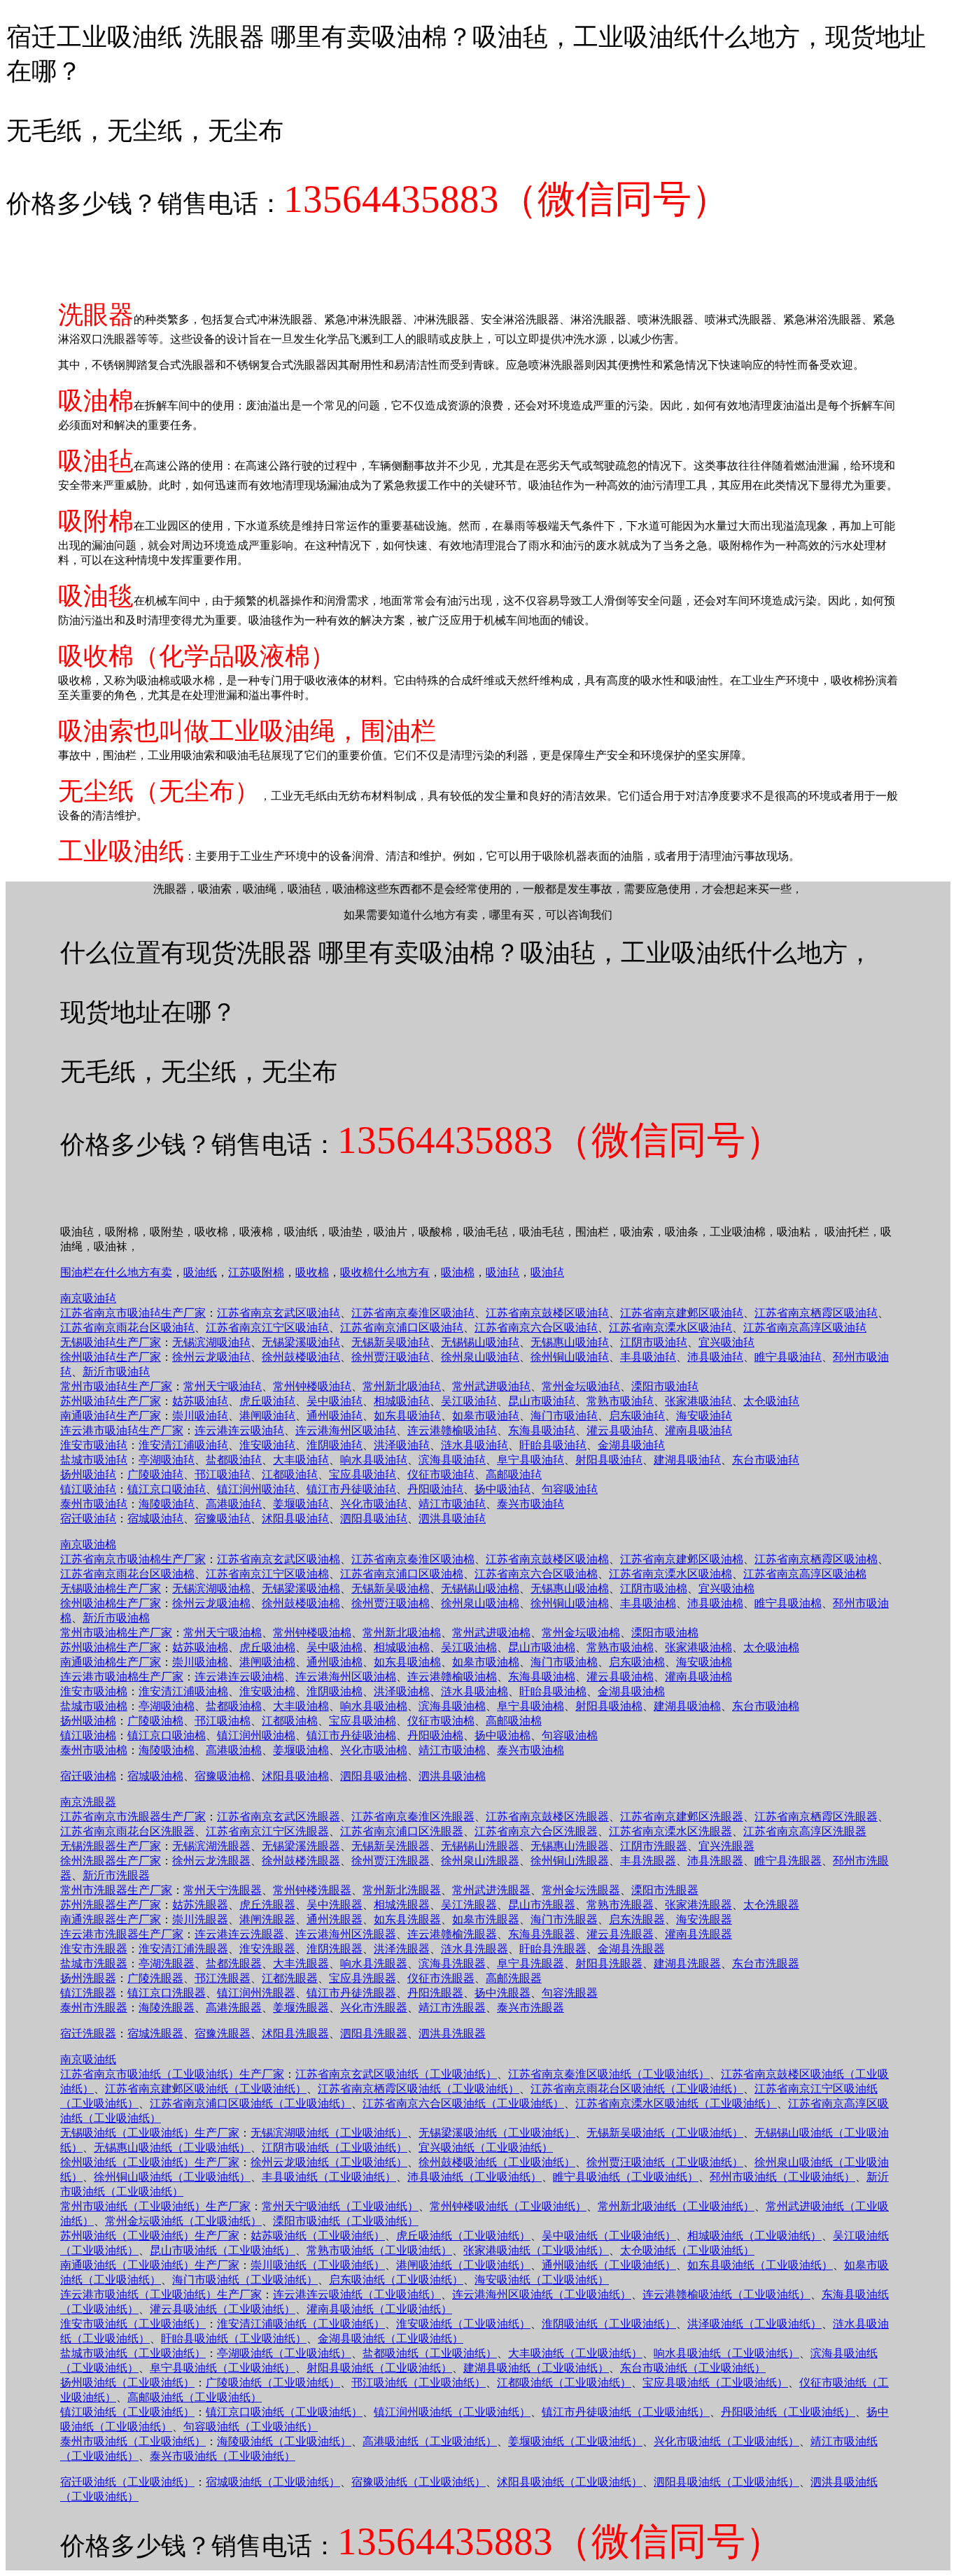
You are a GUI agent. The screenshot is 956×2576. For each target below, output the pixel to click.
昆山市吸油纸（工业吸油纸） (223, 2250)
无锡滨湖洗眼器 (211, 1846)
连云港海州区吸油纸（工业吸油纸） (542, 2294)
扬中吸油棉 (502, 1735)
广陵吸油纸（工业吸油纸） (273, 2383)
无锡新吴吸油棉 (391, 1588)
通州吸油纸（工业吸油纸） (609, 2265)
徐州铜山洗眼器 (570, 1861)
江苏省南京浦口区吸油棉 (402, 1574)
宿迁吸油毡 (88, 1519)
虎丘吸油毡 (267, 1401)
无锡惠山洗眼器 (570, 1846)
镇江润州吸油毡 (256, 1489)
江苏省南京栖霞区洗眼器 (816, 1817)
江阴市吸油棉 (654, 1588)
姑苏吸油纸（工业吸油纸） (318, 2236)
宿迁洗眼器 (88, 2033)
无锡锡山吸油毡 (480, 1342)
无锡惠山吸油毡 (570, 1342)
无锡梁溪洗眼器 (301, 1846)
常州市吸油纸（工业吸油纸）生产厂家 (155, 2206)
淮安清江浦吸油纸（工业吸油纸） (301, 2324)
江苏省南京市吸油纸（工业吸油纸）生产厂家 (172, 2074)
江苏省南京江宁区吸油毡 (267, 1328)
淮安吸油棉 (267, 1691)
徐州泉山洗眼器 (480, 1861)
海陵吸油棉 (167, 1750)
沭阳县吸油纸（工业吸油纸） (570, 2482)
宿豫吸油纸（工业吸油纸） (419, 2482)
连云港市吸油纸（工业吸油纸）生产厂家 (161, 2294)
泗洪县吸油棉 (452, 1776)
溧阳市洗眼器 (665, 1890)
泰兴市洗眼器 (530, 2008)
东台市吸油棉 (766, 1706)
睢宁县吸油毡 (788, 1357)
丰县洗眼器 (648, 1861)
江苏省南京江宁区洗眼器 (267, 1831)
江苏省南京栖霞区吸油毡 (816, 1313)
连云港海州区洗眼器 (346, 1934)
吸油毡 (502, 1272)
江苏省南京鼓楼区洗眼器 (547, 1817)
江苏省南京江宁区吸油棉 (267, 1574)
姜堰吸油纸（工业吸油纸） (575, 2441)
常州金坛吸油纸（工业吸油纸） (183, 2221)
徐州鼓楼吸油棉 (301, 1603)
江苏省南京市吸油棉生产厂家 (133, 1559)
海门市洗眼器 (564, 1919)
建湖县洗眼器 (687, 1963)
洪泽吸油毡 (402, 1445)
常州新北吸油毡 (402, 1386)
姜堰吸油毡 (301, 1504)
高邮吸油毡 (514, 1474)
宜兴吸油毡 (726, 1342)
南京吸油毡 (88, 1298)
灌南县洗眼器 (698, 1934)
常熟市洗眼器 (620, 1905)
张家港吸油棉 (698, 1647)
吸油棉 (458, 1272)
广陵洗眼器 (155, 1978)
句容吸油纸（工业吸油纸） (251, 2427)
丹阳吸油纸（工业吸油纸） (788, 2412)
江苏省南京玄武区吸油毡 (279, 1313)
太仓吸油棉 (771, 1647)
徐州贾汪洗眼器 (391, 1861)
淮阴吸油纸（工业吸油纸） (609, 2324)
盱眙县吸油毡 (553, 1445)
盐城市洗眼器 (94, 1963)
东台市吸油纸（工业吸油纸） (693, 2368)
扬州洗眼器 (88, 1978)
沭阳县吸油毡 (295, 1519)
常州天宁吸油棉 (223, 1633)
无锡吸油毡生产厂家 (111, 1342)
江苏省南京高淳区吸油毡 (805, 1328)
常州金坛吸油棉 (581, 1633)
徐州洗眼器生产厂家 (111, 1861)
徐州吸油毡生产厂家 (111, 1357)
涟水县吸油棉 (475, 1691)
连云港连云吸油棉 (239, 1677)
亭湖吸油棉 (167, 1706)
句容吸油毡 (570, 1489)
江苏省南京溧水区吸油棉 (670, 1574)
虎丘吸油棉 (267, 1647)
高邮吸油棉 (514, 1721)
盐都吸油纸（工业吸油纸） (430, 2353)
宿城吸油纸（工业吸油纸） (273, 2482)
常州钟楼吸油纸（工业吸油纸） (508, 2206)
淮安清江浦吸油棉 (183, 1691)
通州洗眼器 (335, 1919)
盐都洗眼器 (234, 1963)
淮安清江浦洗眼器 (183, 1949)
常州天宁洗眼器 (223, 1890)
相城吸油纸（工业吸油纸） (754, 2236)
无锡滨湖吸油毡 (211, 1342)
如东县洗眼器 (407, 1919)
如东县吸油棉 (407, 1662)
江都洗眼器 (290, 1978)
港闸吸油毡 (267, 1416)
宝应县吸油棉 (363, 1721)
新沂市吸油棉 (116, 1618)
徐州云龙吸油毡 (211, 1357)
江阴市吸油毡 (654, 1342)
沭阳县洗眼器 (295, 2033)
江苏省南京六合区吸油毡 (536, 1328)
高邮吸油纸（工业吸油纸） (195, 2397)
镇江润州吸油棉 (256, 1735)
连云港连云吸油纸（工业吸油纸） (357, 2294)
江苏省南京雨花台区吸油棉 (127, 1574)
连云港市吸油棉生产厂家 (122, 1677)
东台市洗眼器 (766, 1963)
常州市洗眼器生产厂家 (116, 1890)
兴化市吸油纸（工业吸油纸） (726, 2441)
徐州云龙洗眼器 (211, 1861)
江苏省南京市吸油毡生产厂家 (133, 1313)
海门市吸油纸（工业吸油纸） (245, 2280)
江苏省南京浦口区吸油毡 (402, 1328)
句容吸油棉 (570, 1735)
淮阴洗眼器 (335, 1949)
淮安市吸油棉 (94, 1691)
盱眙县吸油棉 (553, 1691)
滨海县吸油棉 (452, 1706)
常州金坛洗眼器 (581, 1890)
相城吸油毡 (402, 1401)
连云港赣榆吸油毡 (452, 1430)
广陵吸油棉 (155, 1721)
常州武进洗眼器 (491, 1890)
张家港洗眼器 (698, 1905)
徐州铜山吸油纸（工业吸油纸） (172, 2177)
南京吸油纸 (88, 2059)
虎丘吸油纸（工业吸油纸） (463, 2236)
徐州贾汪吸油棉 (391, 1603)
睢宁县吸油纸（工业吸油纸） (626, 2177)
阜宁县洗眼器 (530, 1963)
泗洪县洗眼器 (452, 2033)
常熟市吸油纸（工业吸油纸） (379, 2250)
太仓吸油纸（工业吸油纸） (687, 2250)
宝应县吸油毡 (363, 1474)
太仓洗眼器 (771, 1905)
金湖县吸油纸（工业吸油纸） (391, 2338)
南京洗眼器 (88, 1802)
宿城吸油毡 (155, 1519)
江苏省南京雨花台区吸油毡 (127, 1328)
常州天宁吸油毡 (223, 1386)
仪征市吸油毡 (441, 1474)
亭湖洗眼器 (167, 1963)
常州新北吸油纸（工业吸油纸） (676, 2206)
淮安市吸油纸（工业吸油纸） (133, 2324)
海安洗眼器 (704, 1919)
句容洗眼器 (570, 1993)
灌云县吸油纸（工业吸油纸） (223, 2309)
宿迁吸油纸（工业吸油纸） (127, 2482)
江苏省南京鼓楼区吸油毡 (547, 1313)
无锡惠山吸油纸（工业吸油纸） (172, 2147)
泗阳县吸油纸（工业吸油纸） (726, 2482)
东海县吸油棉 (542, 1677)
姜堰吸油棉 (301, 1750)
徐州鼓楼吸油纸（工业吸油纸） (497, 2162)
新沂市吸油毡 (116, 1372)
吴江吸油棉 (469, 1647)
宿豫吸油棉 (223, 1776)
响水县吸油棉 (374, 1706)
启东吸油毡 (637, 1416)
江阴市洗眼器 (654, 1846)
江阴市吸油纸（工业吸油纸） (335, 2147)
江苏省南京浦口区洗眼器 (402, 1831)
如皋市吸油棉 (486, 1662)
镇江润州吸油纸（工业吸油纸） (452, 2412)
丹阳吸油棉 (435, 1735)
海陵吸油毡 (167, 1504)
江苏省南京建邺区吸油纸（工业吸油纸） (206, 2089)
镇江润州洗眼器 (256, 1993)
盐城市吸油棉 (94, 1706)
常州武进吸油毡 (491, 1386)
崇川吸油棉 (200, 1662)
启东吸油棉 (637, 1662)
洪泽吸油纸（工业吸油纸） (754, 2324)
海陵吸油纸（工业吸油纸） (284, 2441)
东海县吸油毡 (542, 1430)
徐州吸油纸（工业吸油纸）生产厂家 (150, 2162)
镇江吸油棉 (88, 1735)
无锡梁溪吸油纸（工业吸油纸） (497, 2133)
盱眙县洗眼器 (553, 1949)
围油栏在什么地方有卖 (116, 1272)
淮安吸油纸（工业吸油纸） (463, 2324)
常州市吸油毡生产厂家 (116, 1386)
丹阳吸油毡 (435, 1489)
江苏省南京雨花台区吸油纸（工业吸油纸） (637, 2089)
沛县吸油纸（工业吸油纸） (475, 2177)
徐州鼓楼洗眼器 (301, 1861)
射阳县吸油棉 (609, 1706)
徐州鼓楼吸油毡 (301, 1357)
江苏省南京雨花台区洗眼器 (127, 1831)
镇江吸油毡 (88, 1489)
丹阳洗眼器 (435, 1993)
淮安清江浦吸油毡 (183, 1445)
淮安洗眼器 (267, 1949)
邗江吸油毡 (223, 1474)
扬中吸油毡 (502, 1489)
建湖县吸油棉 (687, 1706)
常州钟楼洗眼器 (312, 1890)
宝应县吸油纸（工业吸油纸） (715, 2383)
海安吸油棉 (704, 1662)
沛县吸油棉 (715, 1603)
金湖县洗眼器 (631, 1949)
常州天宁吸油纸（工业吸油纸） (340, 2206)
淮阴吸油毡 (335, 1445)
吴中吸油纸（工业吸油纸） (609, 2236)
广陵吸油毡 (155, 1474)
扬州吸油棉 (88, 1721)
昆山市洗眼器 (542, 1905)
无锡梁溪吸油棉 (301, 1588)
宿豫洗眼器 (223, 2033)
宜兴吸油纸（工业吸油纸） (486, 2147)
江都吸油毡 (290, 1474)
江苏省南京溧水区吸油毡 (670, 1328)
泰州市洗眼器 (94, 2008)
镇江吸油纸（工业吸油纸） (127, 2412)
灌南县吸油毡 (698, 1430)
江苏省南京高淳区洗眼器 (805, 1831)
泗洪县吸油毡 (452, 1519)
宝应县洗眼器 (363, 1978)
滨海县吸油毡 (452, 1460)
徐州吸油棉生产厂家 (111, 1603)
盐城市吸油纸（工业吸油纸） (133, 2353)
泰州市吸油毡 (94, 1504)
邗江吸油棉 (223, 1721)
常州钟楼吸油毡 (312, 1386)
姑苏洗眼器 (200, 1905)
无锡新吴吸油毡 (391, 1342)
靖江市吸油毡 (452, 1504)
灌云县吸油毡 (620, 1430)
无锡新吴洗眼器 (391, 1846)
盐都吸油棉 (234, 1706)
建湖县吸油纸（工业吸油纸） (536, 2368)
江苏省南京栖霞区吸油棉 (816, 1559)
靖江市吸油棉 (452, 1750)
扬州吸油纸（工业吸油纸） (127, 2383)
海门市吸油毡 (564, 1416)
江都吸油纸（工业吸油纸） (564, 2383)
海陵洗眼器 (167, 2008)
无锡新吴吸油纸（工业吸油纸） (665, 2133)
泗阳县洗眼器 (374, 2033)
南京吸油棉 (88, 1544)
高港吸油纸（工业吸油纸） (430, 2441)
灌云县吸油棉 (620, 1677)
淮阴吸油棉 (335, 1691)
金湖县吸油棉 (631, 1691)
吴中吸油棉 (335, 1647)
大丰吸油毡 (301, 1460)
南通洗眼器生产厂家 (111, 1919)
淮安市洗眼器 (94, 1949)
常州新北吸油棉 (402, 1633)
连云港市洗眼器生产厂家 (122, 1934)
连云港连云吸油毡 (239, 1430)
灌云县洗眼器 (620, 1934)
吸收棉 (312, 1272)
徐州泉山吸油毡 (480, 1357)
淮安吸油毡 (267, 1445)
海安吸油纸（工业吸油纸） (542, 2280)
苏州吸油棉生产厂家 (111, 1647)
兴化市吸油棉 (374, 1750)
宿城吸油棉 (155, 1776)
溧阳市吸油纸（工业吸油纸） (346, 2221)
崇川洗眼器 (200, 1919)
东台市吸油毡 (766, 1460)
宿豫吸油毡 (223, 1519)
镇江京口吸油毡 (167, 1489)
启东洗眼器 (637, 1919)
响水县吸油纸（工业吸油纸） (726, 2353)
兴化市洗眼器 (374, 2008)
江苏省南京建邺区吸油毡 (682, 1313)
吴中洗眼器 (335, 1905)
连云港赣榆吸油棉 (452, 1677)
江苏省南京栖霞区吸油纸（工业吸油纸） (419, 2089)
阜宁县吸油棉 (530, 1706)
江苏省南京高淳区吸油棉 (805, 1574)
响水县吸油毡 (374, 1460)
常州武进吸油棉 (491, 1633)
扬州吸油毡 (88, 1474)
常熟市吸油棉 (620, 1647)
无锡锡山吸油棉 (480, 1588)
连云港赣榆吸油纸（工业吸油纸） (726, 2294)
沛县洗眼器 (715, 1861)
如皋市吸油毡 (486, 1416)
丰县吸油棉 (648, 1603)
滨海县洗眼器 (452, 1963)
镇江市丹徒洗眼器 (351, 1993)
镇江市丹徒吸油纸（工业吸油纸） (626, 2412)
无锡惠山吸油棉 (570, 1588)
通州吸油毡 (335, 1416)
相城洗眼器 (402, 1905)
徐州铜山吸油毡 (570, 1357)
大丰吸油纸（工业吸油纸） (575, 2353)
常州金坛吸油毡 (581, 1386)
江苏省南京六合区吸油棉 (536, 1574)
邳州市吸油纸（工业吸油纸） (782, 2177)
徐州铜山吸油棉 (570, 1603)
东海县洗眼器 (542, 1934)
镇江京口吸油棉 (167, 1735)
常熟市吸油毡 (620, 1401)
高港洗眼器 (234, 2008)
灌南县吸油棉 (698, 1677)
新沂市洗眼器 (116, 1875)
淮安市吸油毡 (94, 1445)
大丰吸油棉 (301, 1706)
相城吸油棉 (402, 1647)
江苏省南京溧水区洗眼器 (670, 1831)
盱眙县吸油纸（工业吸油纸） (234, 2338)
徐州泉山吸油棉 (480, 1603)
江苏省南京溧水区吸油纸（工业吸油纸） (676, 2103)
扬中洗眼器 (502, 1993)
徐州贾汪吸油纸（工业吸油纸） (665, 2162)
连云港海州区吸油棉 (346, 1677)
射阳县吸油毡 (609, 1460)
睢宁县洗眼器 (788, 1861)
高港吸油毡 (234, 1504)
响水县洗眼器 (374, 1963)
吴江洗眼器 (469, 1905)
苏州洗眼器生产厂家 (111, 1905)
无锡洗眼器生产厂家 (111, 1846)
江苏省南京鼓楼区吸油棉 (547, 1559)
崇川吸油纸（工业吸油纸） (318, 2265)
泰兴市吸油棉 (530, 1750)
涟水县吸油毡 (475, 1445)
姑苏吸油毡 (200, 1401)
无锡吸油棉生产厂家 (111, 1588)
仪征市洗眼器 (441, 1978)
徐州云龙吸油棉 (211, 1603)
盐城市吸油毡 (94, 1460)
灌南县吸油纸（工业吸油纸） (379, 2309)
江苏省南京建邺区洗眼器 (682, 1817)
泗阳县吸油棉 (374, 1776)
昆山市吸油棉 (542, 1647)
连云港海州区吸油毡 (346, 1430)
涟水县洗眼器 (475, 1949)
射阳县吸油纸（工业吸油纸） (379, 2368)
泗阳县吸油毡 (374, 1519)
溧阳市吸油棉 (665, 1633)
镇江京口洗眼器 (167, 1993)
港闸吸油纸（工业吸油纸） (463, 2265)
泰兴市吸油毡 (530, 1504)
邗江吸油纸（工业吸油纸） (419, 2383)
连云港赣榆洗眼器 (452, 1934)
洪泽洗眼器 (402, 1949)
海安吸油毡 (704, 1416)
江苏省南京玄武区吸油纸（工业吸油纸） (396, 2074)
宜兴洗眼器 (726, 1846)
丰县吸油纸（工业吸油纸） (329, 2177)
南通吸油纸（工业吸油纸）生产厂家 (150, 2265)
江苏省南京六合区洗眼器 (536, 1831)
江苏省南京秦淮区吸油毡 (413, 1313)
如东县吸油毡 (407, 1416)
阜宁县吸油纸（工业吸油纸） (223, 2368)
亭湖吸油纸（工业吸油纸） (284, 2353)
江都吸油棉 (290, 1721)
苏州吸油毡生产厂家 (111, 1401)
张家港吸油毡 (698, 1401)
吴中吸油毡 (335, 1401)
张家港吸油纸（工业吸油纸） (536, 2250)
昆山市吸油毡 (542, 1401)
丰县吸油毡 (648, 1357)
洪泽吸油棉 (402, 1691)
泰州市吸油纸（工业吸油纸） (133, 2441)
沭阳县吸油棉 (295, 1776)
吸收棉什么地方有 (385, 1272)
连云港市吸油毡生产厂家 (122, 1430)
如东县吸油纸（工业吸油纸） (760, 2265)
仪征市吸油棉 (441, 1721)
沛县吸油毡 (715, 1357)
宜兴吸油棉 (726, 1588)
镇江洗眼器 (88, 1993)
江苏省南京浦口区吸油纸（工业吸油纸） (251, 2103)
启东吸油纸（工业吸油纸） (396, 2280)
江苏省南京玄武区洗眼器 (279, 1817)
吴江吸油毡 (469, 1401)
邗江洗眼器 (223, 1978)
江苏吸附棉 (256, 1272)
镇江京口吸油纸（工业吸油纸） (284, 2412)
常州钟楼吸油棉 (312, 1633)
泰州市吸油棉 (94, 1750)
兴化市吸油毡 (374, 1504)
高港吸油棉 (234, 1750)
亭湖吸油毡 (167, 1460)
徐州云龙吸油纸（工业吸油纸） (329, 2162)
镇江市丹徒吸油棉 (351, 1735)
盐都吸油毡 (234, 1460)
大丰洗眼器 (301, 1963)
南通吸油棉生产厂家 (111, 1662)
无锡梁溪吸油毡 (301, 1342)
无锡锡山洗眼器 (480, 1846)
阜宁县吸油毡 (530, 1460)
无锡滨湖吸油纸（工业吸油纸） (329, 2133)
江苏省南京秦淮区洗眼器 (413, 1817)
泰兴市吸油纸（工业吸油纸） (223, 2456)
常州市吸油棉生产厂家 (116, 1633)
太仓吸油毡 (771, 1401)
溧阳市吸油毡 (665, 1386)
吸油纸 (200, 1272)
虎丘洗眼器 (267, 1905)
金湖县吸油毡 (631, 1445)
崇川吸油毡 (200, 1416)
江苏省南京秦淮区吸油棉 (413, 1559)
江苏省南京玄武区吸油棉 (279, 1559)
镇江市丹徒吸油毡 (351, 1489)
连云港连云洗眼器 (239, 1934)
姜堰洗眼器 (301, 2008)
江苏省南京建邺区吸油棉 (682, 1559)
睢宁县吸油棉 (788, 1603)
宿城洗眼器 (155, 2033)
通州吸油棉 (335, 1662)
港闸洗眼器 (267, 1919)
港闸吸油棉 (267, 1662)
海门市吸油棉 (564, 1662)
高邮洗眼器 (514, 1978)
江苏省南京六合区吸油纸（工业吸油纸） (463, 2103)
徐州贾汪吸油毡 (391, 1357)
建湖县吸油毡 (687, 1460)
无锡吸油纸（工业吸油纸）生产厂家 (150, 2133)
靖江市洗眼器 (452, 2008)
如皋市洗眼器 (486, 1919)
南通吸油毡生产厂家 (111, 1416)
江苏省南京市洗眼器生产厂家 (133, 1817)
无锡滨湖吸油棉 (211, 1588)
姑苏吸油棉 (200, 1647)
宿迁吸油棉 (88, 1776)
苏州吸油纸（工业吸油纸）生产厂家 (150, 2236)
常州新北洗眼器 (402, 1890)
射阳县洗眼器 (609, 1963)
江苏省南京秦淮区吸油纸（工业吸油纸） (609, 2074)
